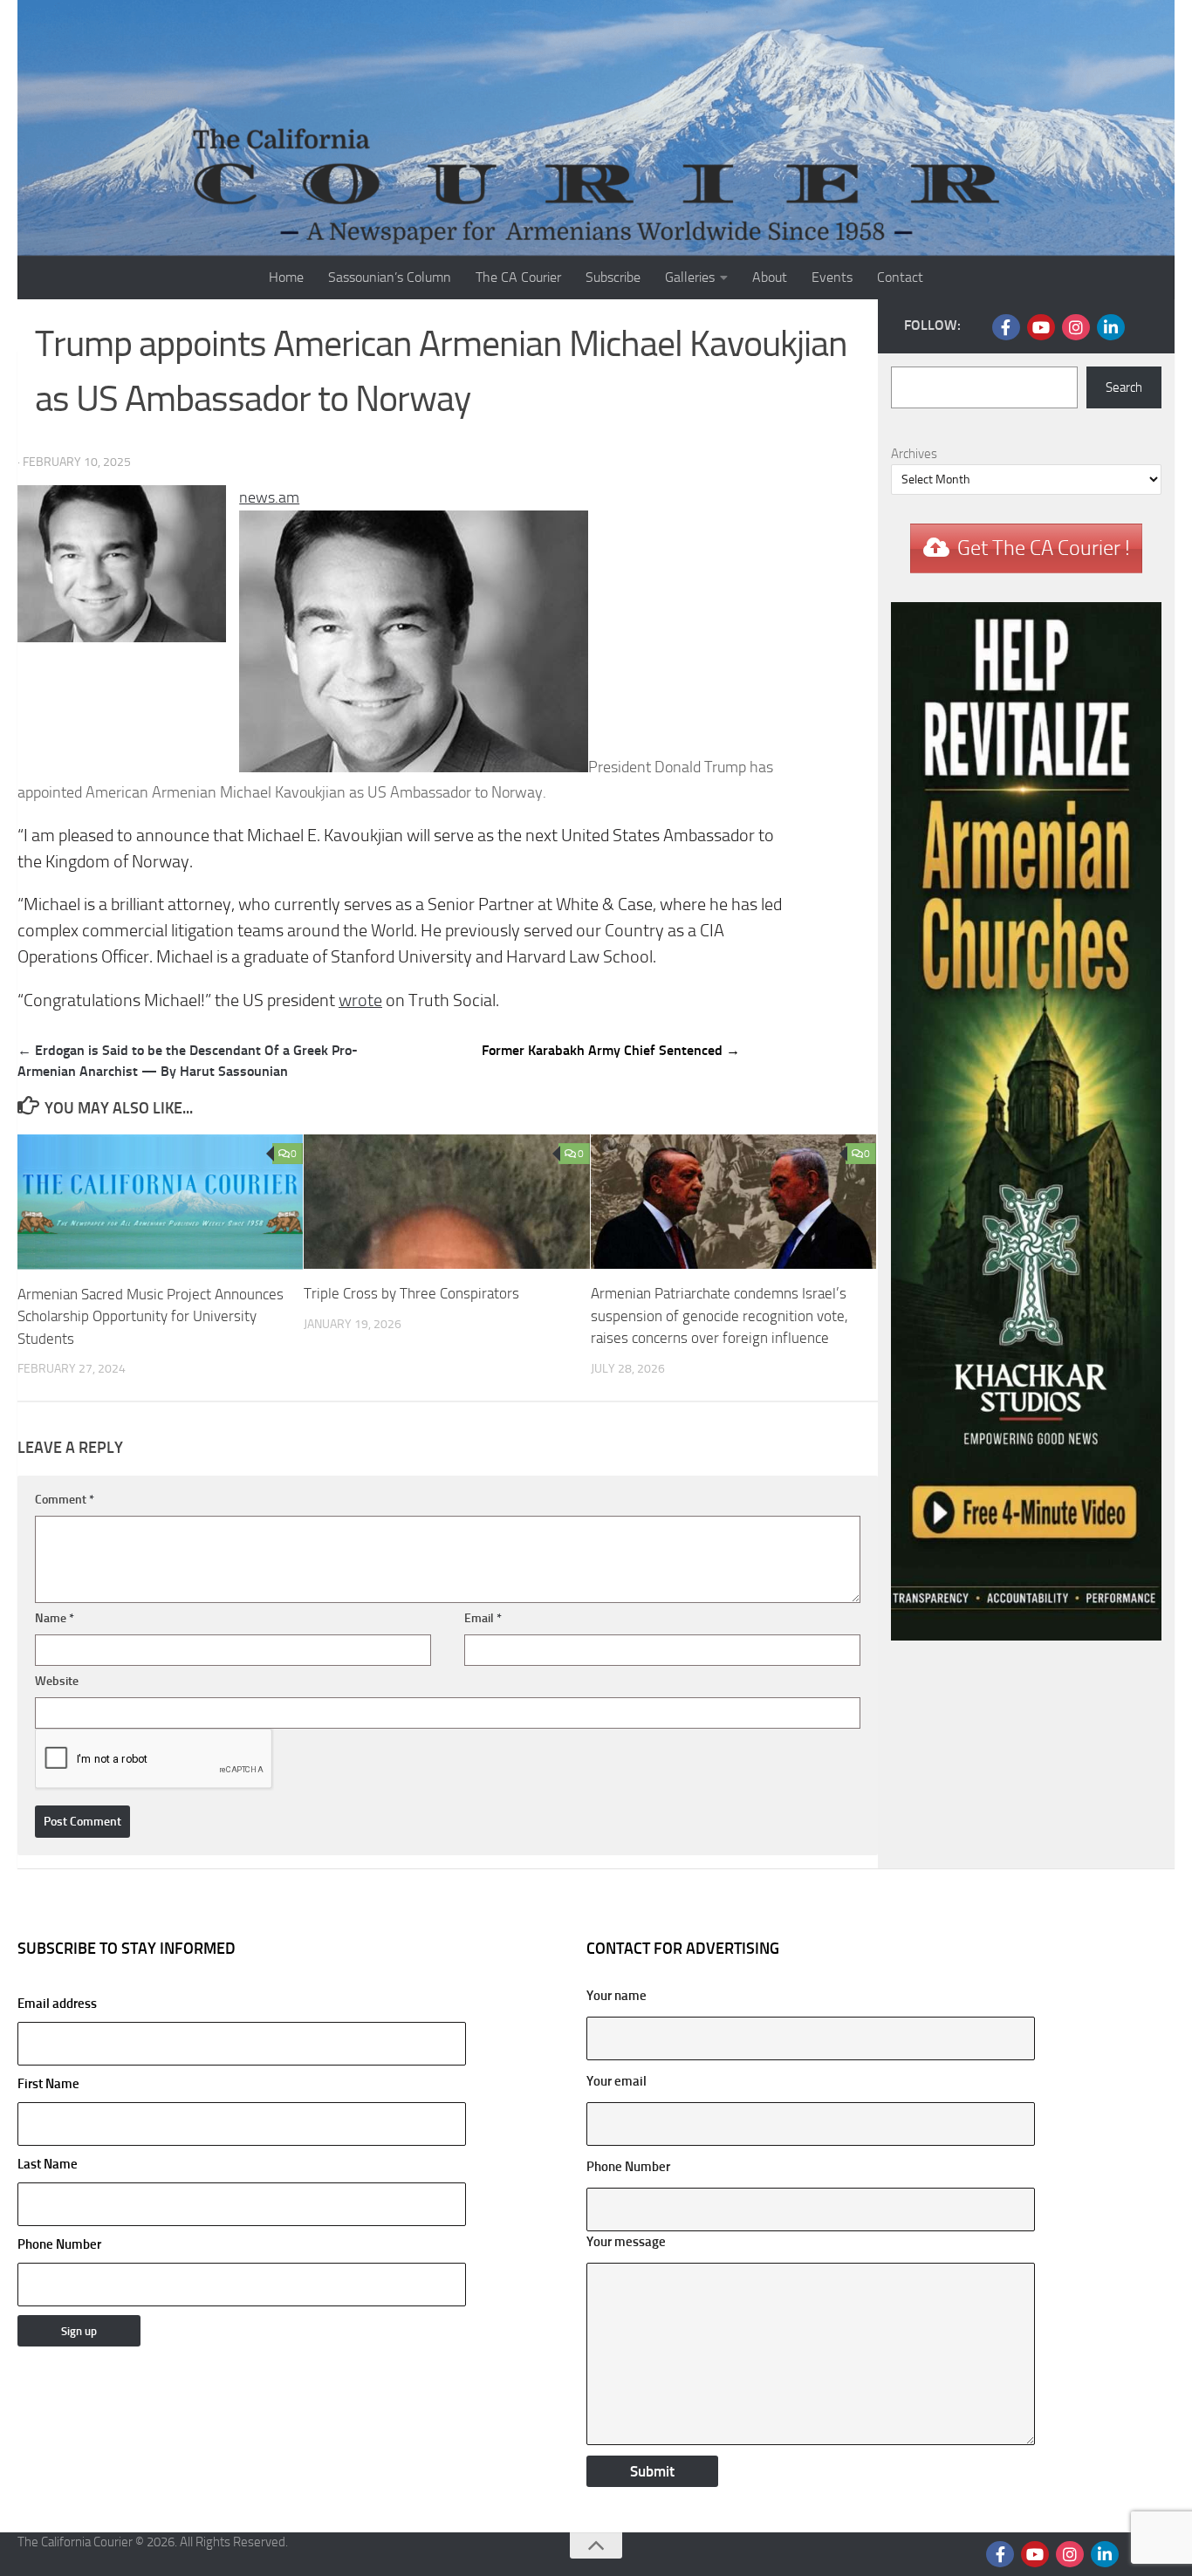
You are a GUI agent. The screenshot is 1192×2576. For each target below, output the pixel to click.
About (770, 277)
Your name (617, 1996)
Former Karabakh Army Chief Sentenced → (611, 1050)
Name (55, 1618)
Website (57, 1681)
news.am (269, 497)
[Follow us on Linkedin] (1111, 327)
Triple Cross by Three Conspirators (411, 1293)
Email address (57, 2004)
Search (1124, 387)
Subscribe (613, 277)
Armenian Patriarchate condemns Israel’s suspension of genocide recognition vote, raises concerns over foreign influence (719, 1315)
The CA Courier (518, 277)
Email (483, 1618)
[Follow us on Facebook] (1006, 327)
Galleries (690, 277)
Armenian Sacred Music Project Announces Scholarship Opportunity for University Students (151, 1316)
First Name (48, 2084)
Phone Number (59, 2244)
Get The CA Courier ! (1044, 548)
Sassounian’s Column (390, 277)
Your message (626, 2242)
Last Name (48, 2164)
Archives (914, 454)
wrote (360, 1000)
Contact (900, 277)
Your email (617, 2081)
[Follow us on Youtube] (1041, 327)
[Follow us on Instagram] (1076, 327)
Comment (65, 1500)
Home (286, 277)
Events (832, 277)
